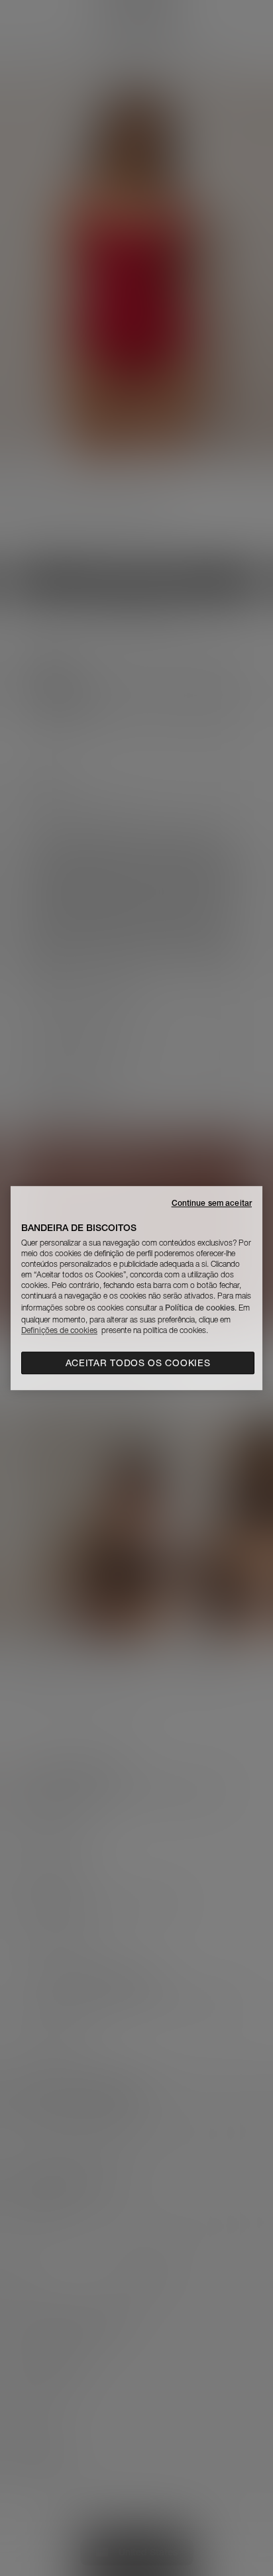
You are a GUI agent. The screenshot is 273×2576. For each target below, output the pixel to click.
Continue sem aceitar (212, 1203)
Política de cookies (200, 1308)
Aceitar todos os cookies (138, 1363)
